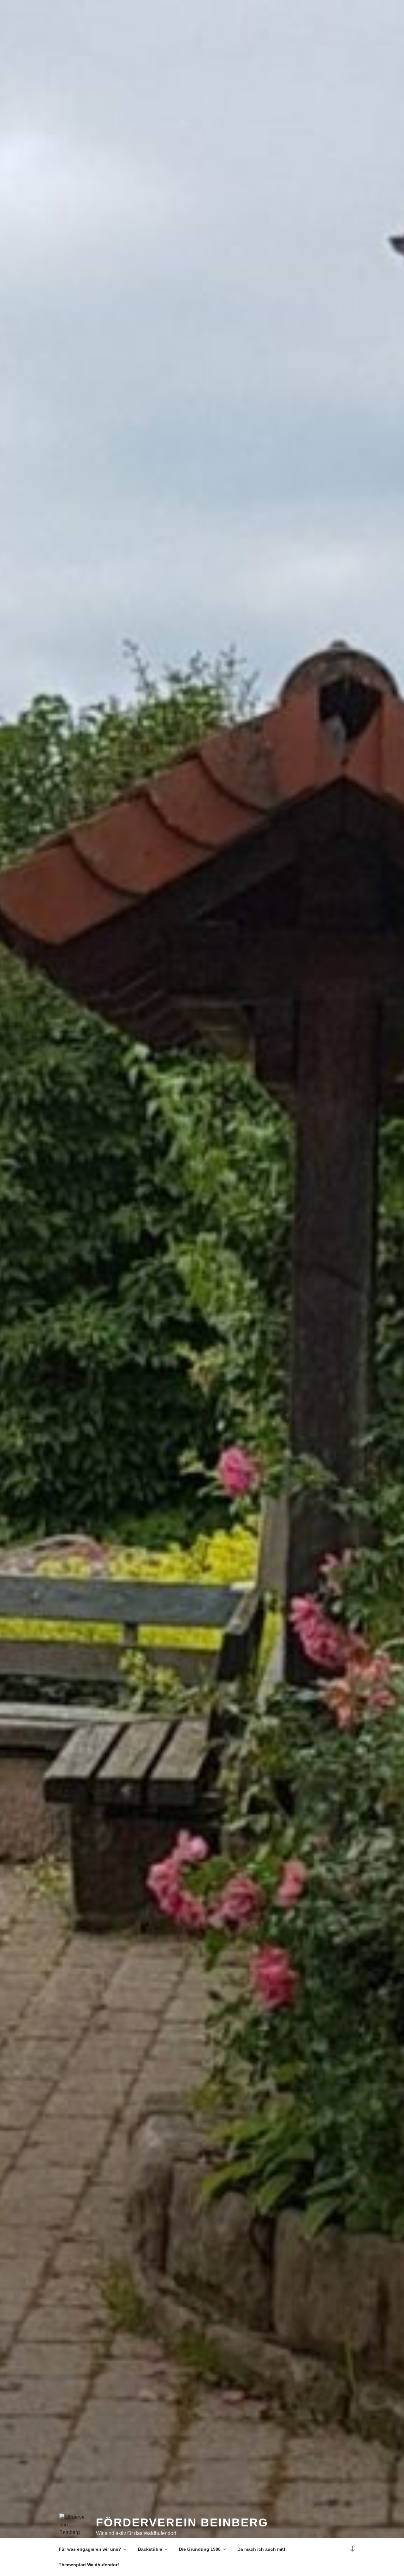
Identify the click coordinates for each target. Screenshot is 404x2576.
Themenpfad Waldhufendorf (89, 2565)
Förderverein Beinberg (182, 2522)
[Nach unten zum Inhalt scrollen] (353, 2549)
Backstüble (150, 2549)
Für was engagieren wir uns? (90, 2549)
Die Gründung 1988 (200, 2549)
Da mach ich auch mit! (261, 2549)
